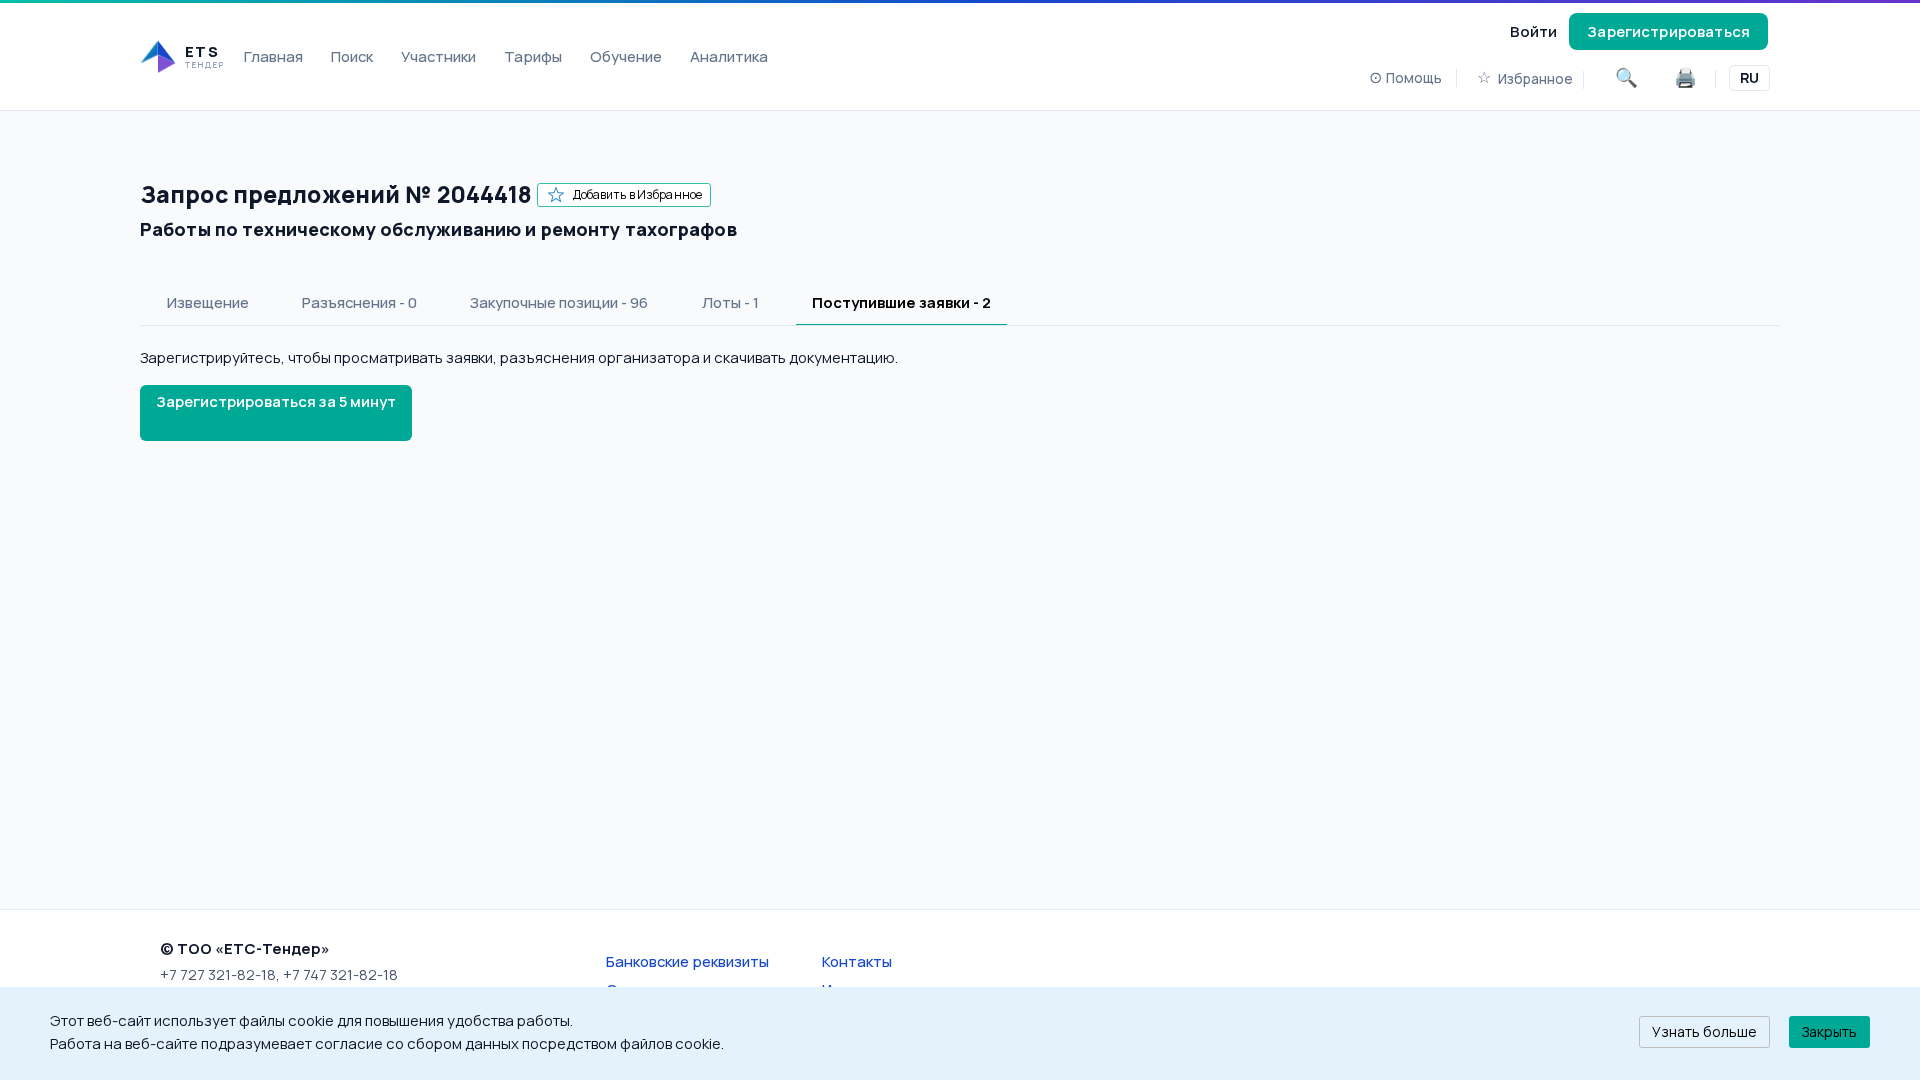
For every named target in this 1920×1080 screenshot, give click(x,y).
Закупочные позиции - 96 (559, 302)
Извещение (208, 302)
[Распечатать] (1685, 78)
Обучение (626, 56)
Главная (273, 56)
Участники (438, 56)
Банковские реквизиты (687, 961)
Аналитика (729, 56)
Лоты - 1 (730, 302)
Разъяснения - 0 (359, 302)
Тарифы (533, 56)
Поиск (352, 56)
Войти (1533, 31)
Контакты (857, 961)
